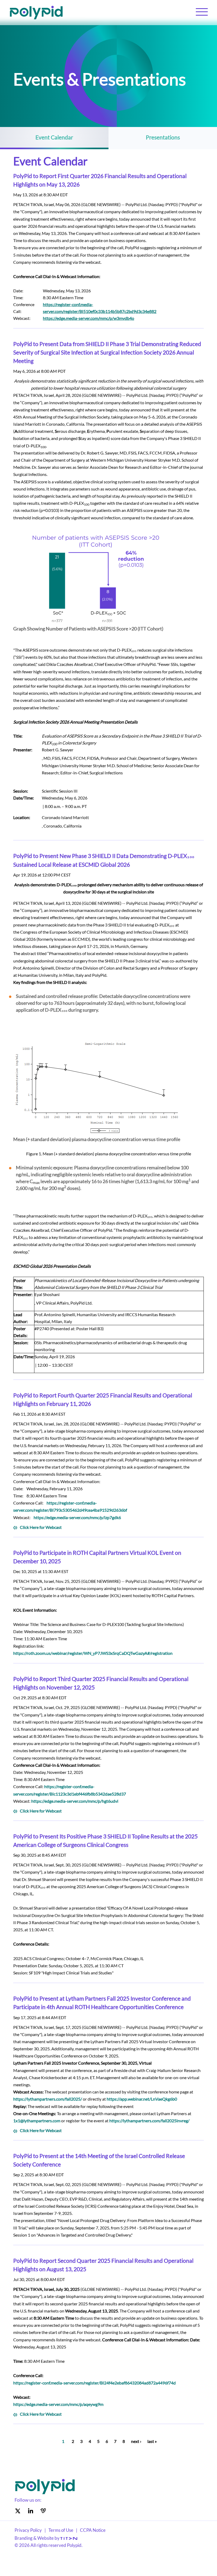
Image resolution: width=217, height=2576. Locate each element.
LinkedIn (30, 2511)
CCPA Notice (93, 2530)
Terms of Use (61, 2530)
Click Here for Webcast (41, 1527)
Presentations (163, 137)
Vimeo (43, 2511)
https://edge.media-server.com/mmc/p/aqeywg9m (58, 2404)
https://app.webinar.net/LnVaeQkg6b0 (142, 2099)
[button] (202, 11)
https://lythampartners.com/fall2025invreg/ (149, 2121)
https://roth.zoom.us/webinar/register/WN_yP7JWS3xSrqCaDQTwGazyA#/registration (93, 1653)
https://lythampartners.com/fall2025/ (48, 2099)
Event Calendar (54, 137)
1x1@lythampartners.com (37, 2121)
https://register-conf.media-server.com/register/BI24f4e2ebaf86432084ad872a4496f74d (94, 2383)
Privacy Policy (28, 2530)
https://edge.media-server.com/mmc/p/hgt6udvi (75, 1801)
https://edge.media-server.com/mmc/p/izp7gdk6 (77, 1517)
